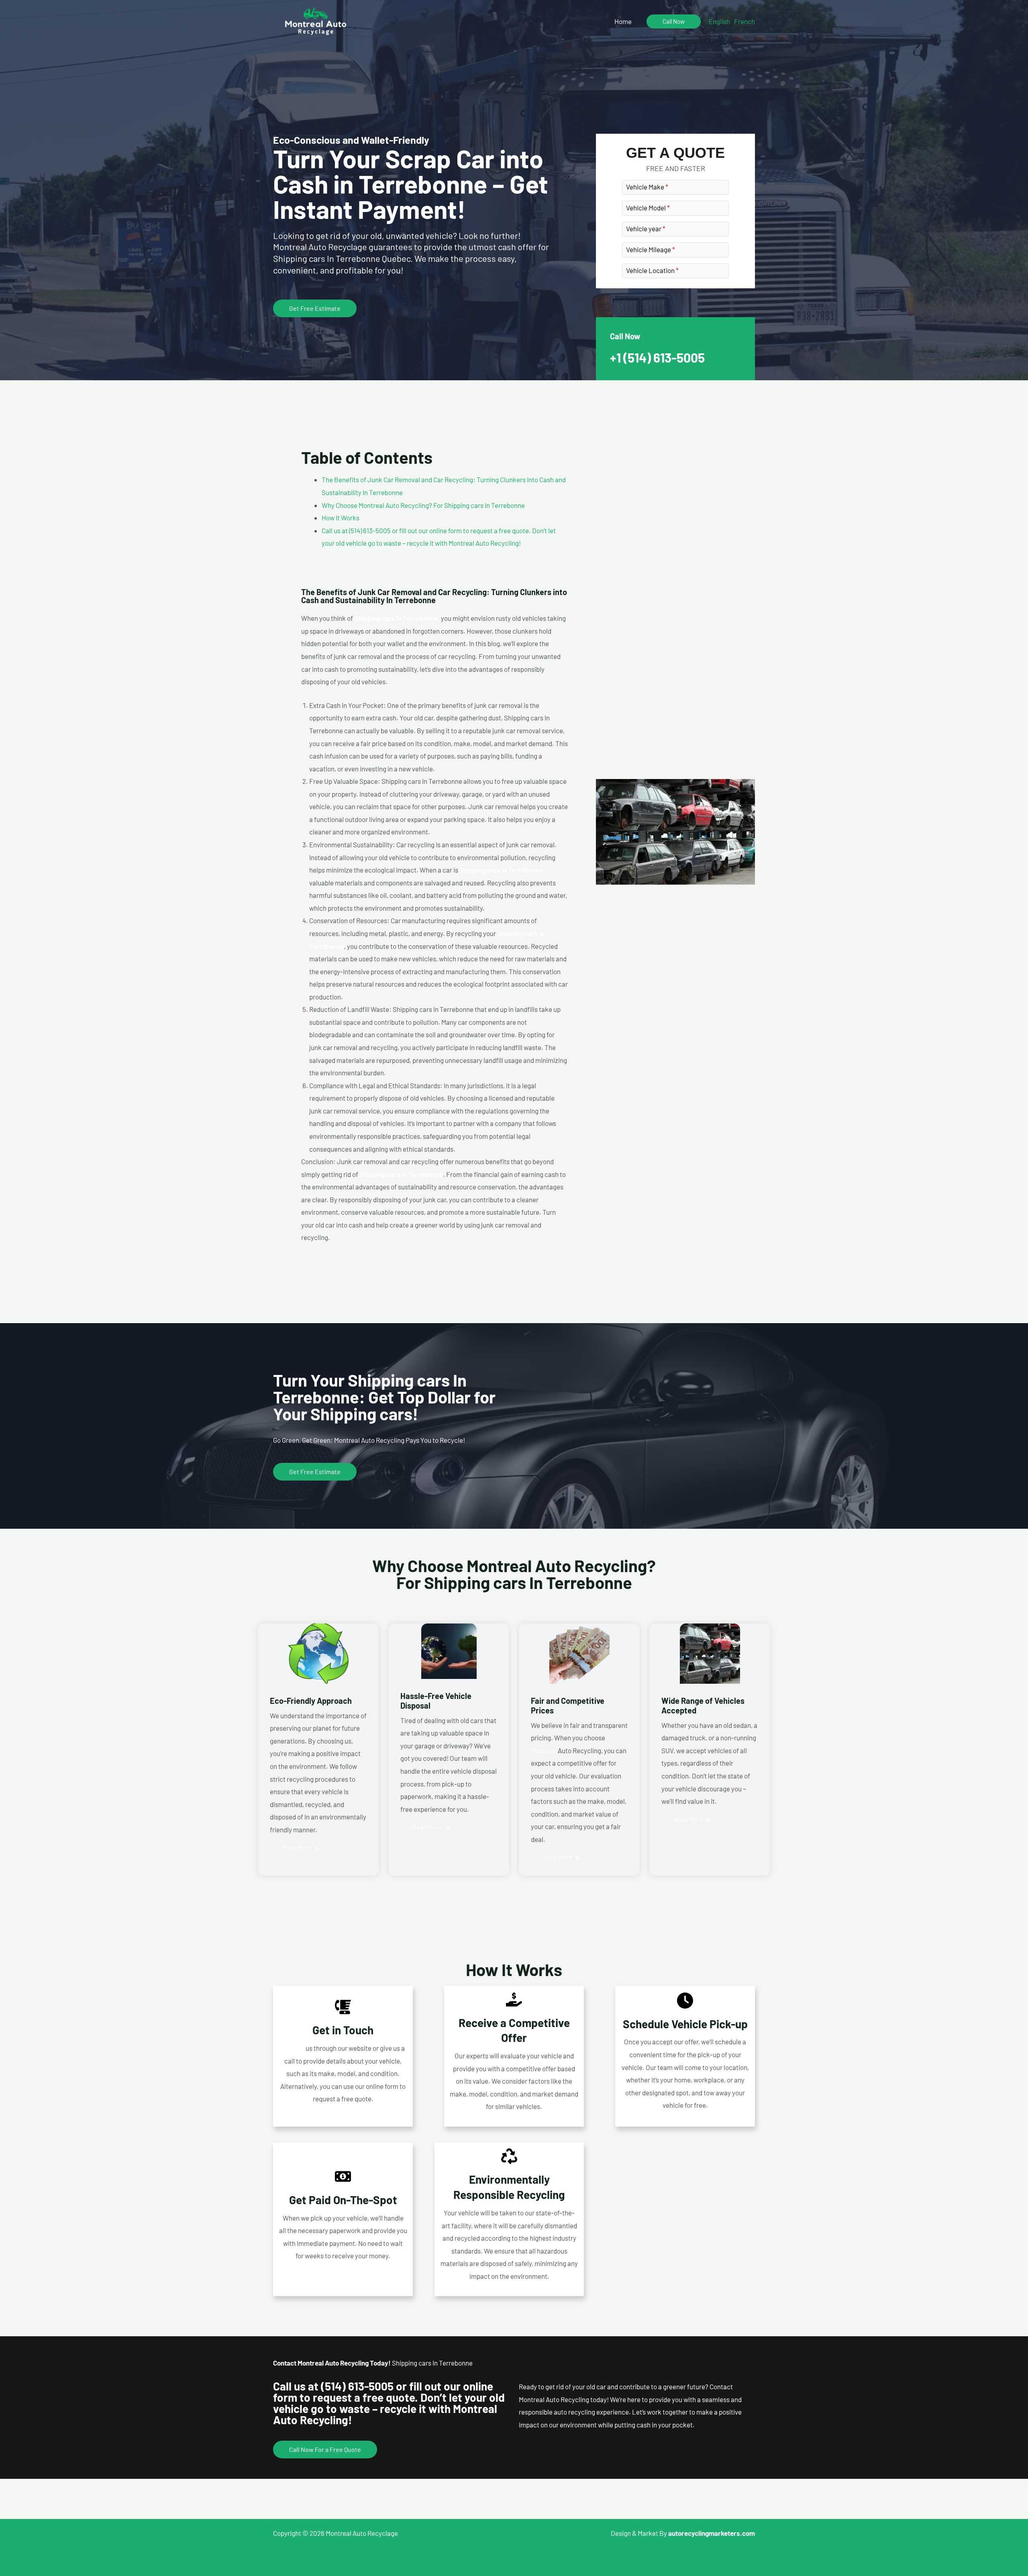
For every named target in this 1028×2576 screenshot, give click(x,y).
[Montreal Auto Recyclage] (316, 20)
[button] (674, 21)
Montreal (544, 1750)
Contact (293, 2048)
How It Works (341, 518)
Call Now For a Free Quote (325, 2449)
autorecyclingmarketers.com (712, 2533)
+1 (657, 357)
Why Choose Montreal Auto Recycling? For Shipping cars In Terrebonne (423, 505)
